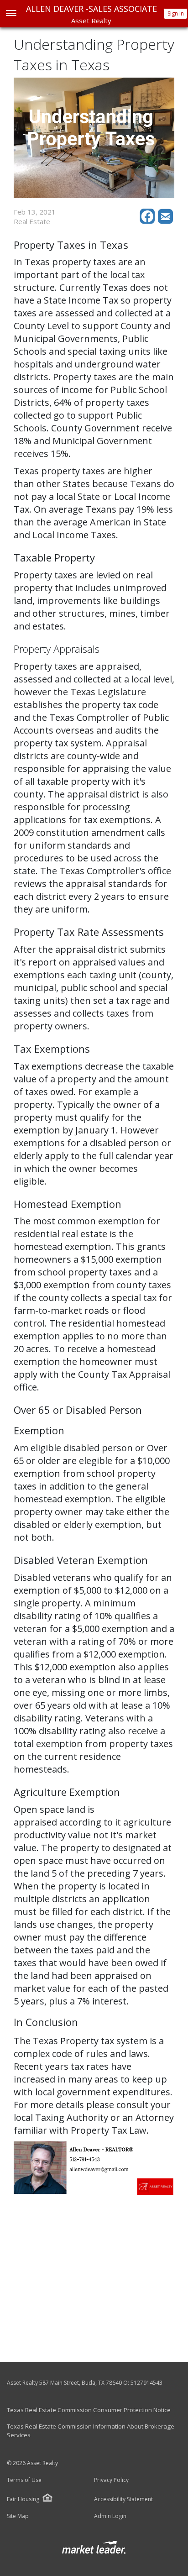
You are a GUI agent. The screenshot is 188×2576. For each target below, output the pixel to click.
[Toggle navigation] (11, 14)
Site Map (18, 2516)
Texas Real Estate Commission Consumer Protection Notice (89, 2410)
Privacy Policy (111, 2480)
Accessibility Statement (123, 2499)
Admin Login (110, 2516)
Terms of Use (24, 2480)
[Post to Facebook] (149, 221)
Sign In (176, 13)
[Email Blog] (166, 221)
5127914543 (146, 2383)
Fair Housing (23, 2499)
